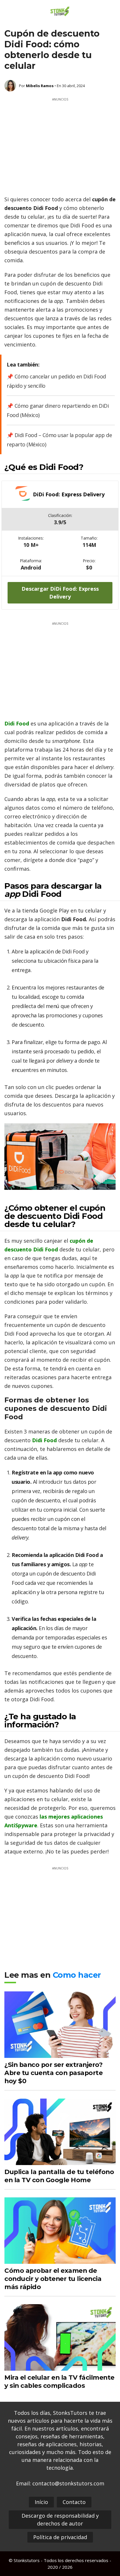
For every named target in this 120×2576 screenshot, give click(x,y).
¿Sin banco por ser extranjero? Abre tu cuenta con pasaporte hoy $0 (53, 2073)
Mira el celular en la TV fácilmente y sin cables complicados (59, 2381)
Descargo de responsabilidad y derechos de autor (60, 2520)
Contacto (74, 2502)
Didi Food (17, 723)
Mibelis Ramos (40, 86)
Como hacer (77, 1975)
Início (41, 2502)
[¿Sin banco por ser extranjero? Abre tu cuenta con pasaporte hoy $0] (60, 2054)
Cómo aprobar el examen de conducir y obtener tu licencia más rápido (53, 2279)
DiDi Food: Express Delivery (69, 494)
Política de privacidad (60, 2537)
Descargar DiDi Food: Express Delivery (60, 593)
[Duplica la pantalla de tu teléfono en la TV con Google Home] (60, 2161)
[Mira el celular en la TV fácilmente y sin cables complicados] (60, 2367)
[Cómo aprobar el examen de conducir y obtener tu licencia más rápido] (60, 2260)
